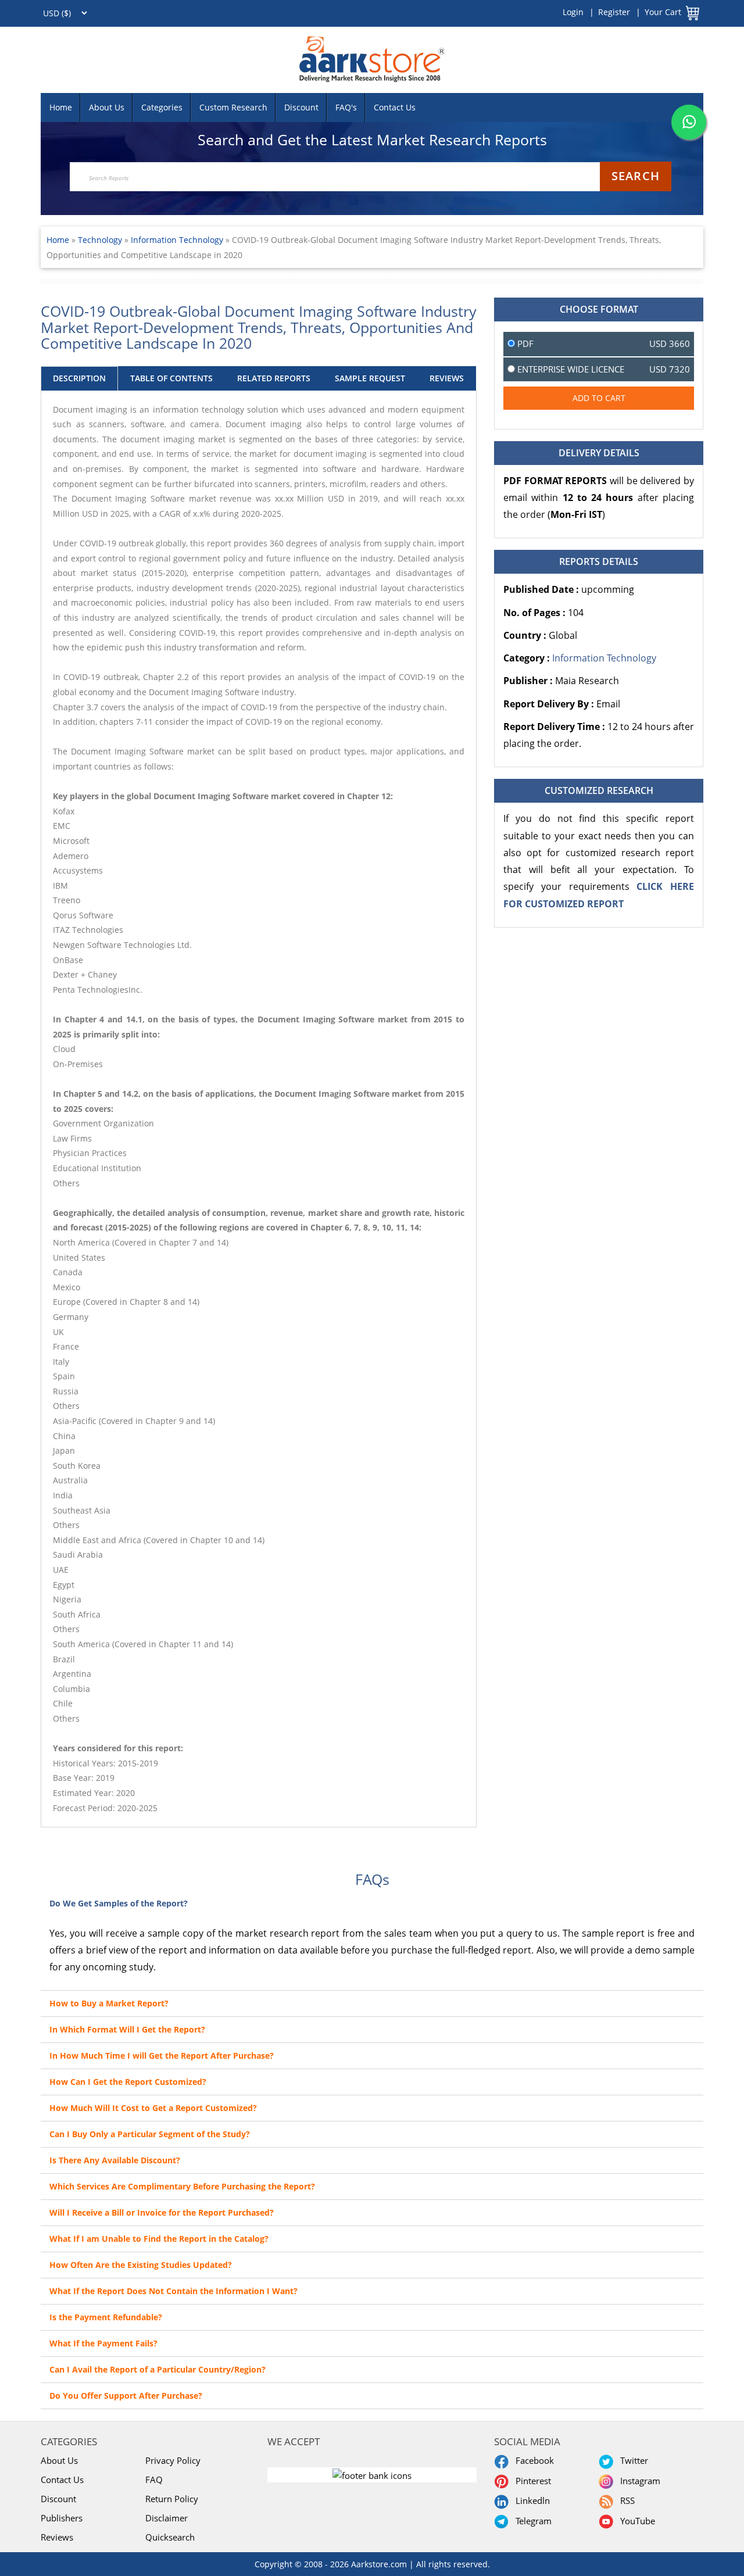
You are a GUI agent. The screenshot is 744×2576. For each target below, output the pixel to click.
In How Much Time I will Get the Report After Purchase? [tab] (162, 2056)
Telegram (531, 2521)
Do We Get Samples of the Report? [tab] (119, 1903)
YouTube (635, 2521)
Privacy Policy (173, 2460)
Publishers (62, 2518)
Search (636, 176)
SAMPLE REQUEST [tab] (370, 378)
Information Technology (177, 240)
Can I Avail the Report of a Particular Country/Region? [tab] (158, 2369)
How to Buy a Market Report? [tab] (109, 2003)
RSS (625, 2500)
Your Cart (663, 12)
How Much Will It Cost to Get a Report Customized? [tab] (153, 2108)
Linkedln (530, 2500)
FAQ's (346, 107)
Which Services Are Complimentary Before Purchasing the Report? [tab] (182, 2186)
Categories (162, 107)
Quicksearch (170, 2537)
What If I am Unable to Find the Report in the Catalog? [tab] (159, 2239)
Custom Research (233, 107)
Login (573, 12)
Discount (301, 107)
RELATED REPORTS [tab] (274, 378)
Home (61, 107)
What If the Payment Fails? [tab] (103, 2343)
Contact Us (395, 107)
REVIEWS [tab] (447, 378)
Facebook (532, 2460)
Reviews (57, 2537)
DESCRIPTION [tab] (79, 378)
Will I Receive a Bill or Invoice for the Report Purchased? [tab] (162, 2212)
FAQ (154, 2480)
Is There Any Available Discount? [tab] (115, 2160)
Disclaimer (167, 2518)
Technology (101, 240)
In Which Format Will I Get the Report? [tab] (127, 2029)
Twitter (632, 2460)
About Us (107, 107)
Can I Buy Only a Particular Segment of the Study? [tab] (150, 2134)
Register (614, 12)
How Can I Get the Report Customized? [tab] (128, 2082)
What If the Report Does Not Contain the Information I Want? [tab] (174, 2291)
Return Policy (172, 2499)
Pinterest (531, 2481)
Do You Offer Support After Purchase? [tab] (126, 2396)
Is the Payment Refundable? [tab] (106, 2317)
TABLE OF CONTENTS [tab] (171, 378)
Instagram (638, 2481)
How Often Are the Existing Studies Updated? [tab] (141, 2265)
